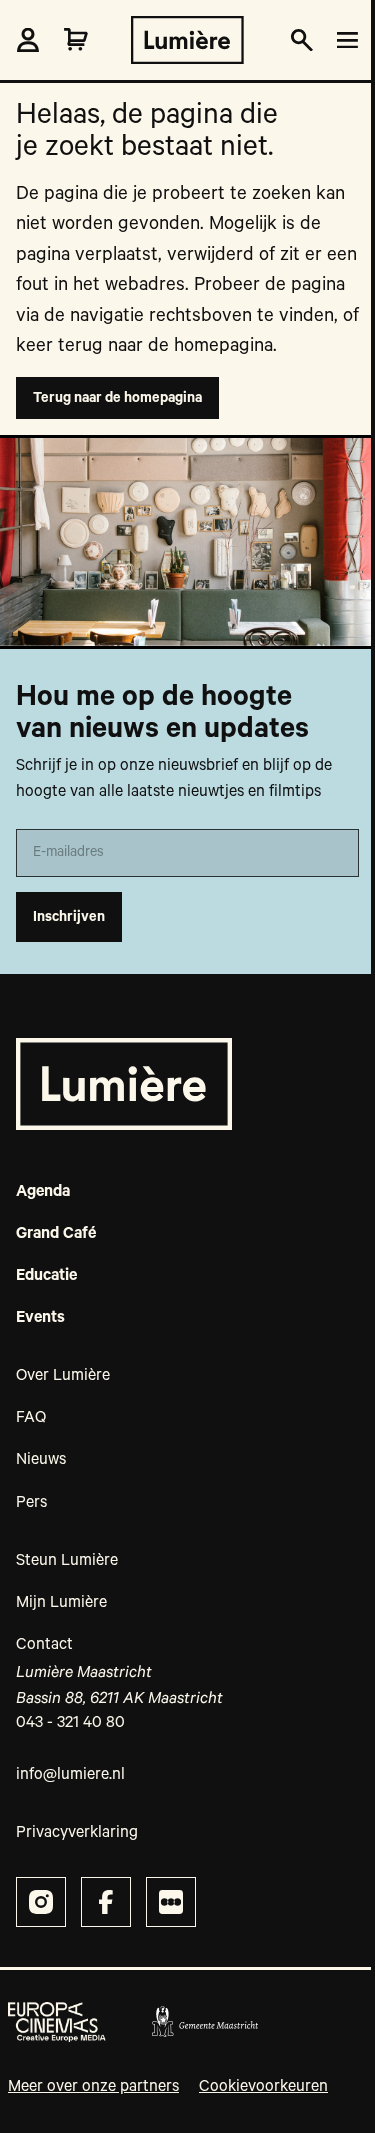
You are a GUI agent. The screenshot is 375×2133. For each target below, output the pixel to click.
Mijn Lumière (61, 1603)
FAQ (31, 1418)
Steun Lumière (67, 1561)
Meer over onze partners (93, 2087)
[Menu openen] (344, 40)
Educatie (46, 1276)
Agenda (43, 1192)
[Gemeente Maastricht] (204, 2022)
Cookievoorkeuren (263, 2087)
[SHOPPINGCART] (76, 40)
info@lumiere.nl (70, 1775)
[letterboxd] (171, 1902)
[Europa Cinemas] (57, 2022)
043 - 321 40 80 (70, 1723)
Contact (44, 1645)
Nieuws (41, 1460)
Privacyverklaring (77, 1833)
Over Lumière (63, 1376)
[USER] (28, 40)
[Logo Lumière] (187, 40)
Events (40, 1318)
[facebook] (106, 1902)
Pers (31, 1503)
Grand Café (56, 1234)
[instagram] (41, 1902)
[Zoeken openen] (302, 40)
